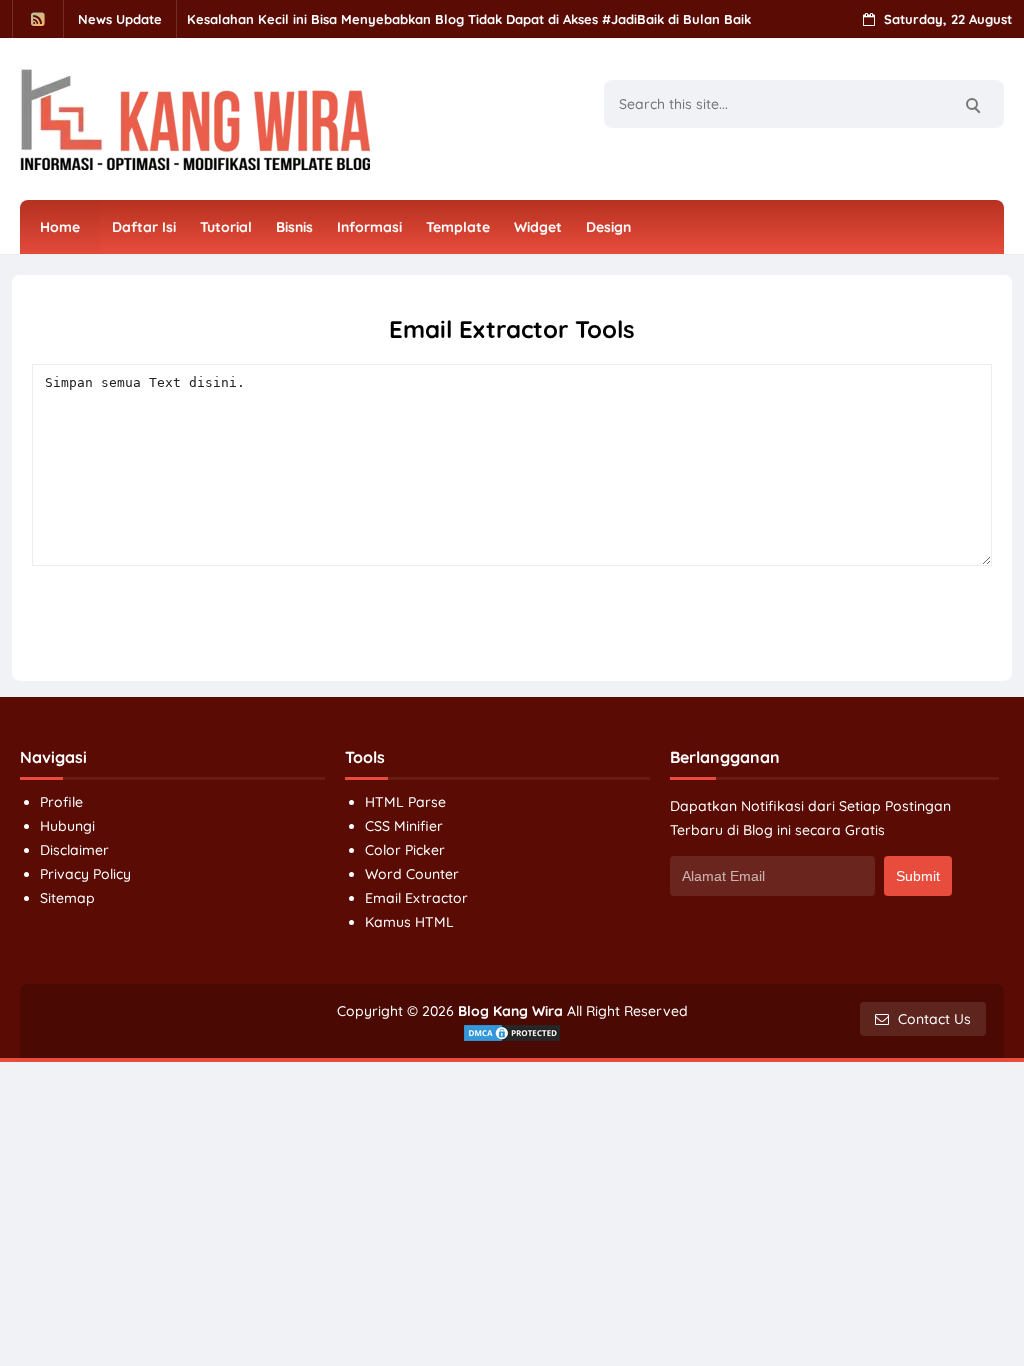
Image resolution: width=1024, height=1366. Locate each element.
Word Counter (412, 874)
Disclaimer (74, 850)
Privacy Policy (85, 874)
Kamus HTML (409, 922)
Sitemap (67, 898)
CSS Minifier (404, 826)
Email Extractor (416, 898)
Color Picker (405, 850)
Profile (61, 802)
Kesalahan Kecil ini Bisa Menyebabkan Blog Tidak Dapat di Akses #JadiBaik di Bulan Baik (469, 19)
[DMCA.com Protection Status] (512, 1032)
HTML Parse (405, 802)
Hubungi (67, 826)
